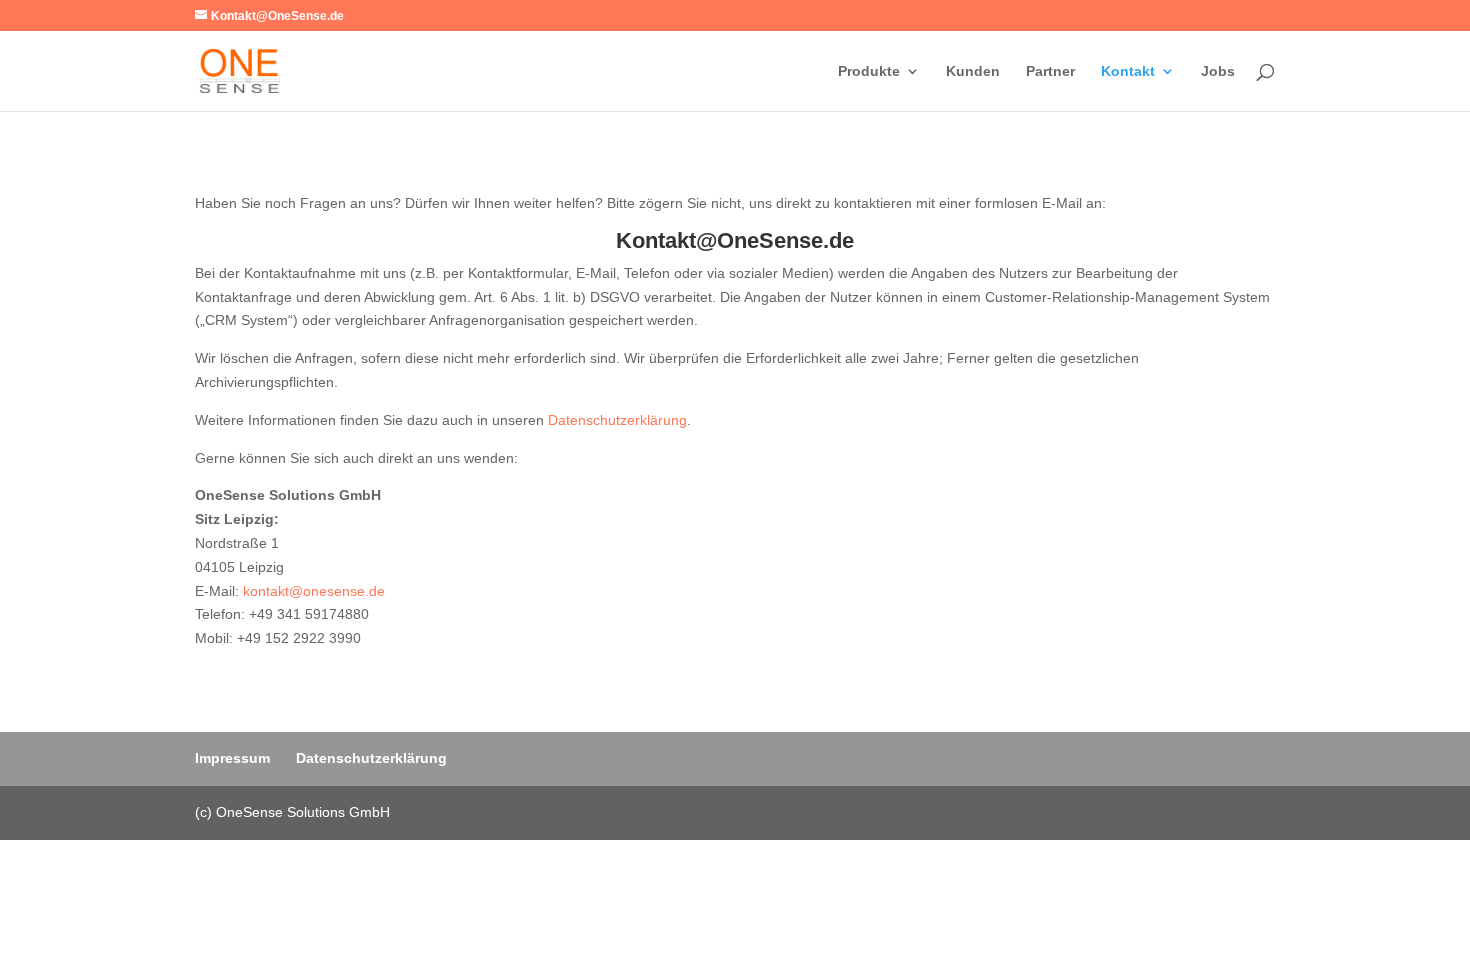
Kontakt (1128, 71)
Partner (1050, 71)
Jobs (1218, 71)
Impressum (232, 758)
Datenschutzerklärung (617, 420)
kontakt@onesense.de (314, 591)
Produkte (869, 71)
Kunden (973, 71)
